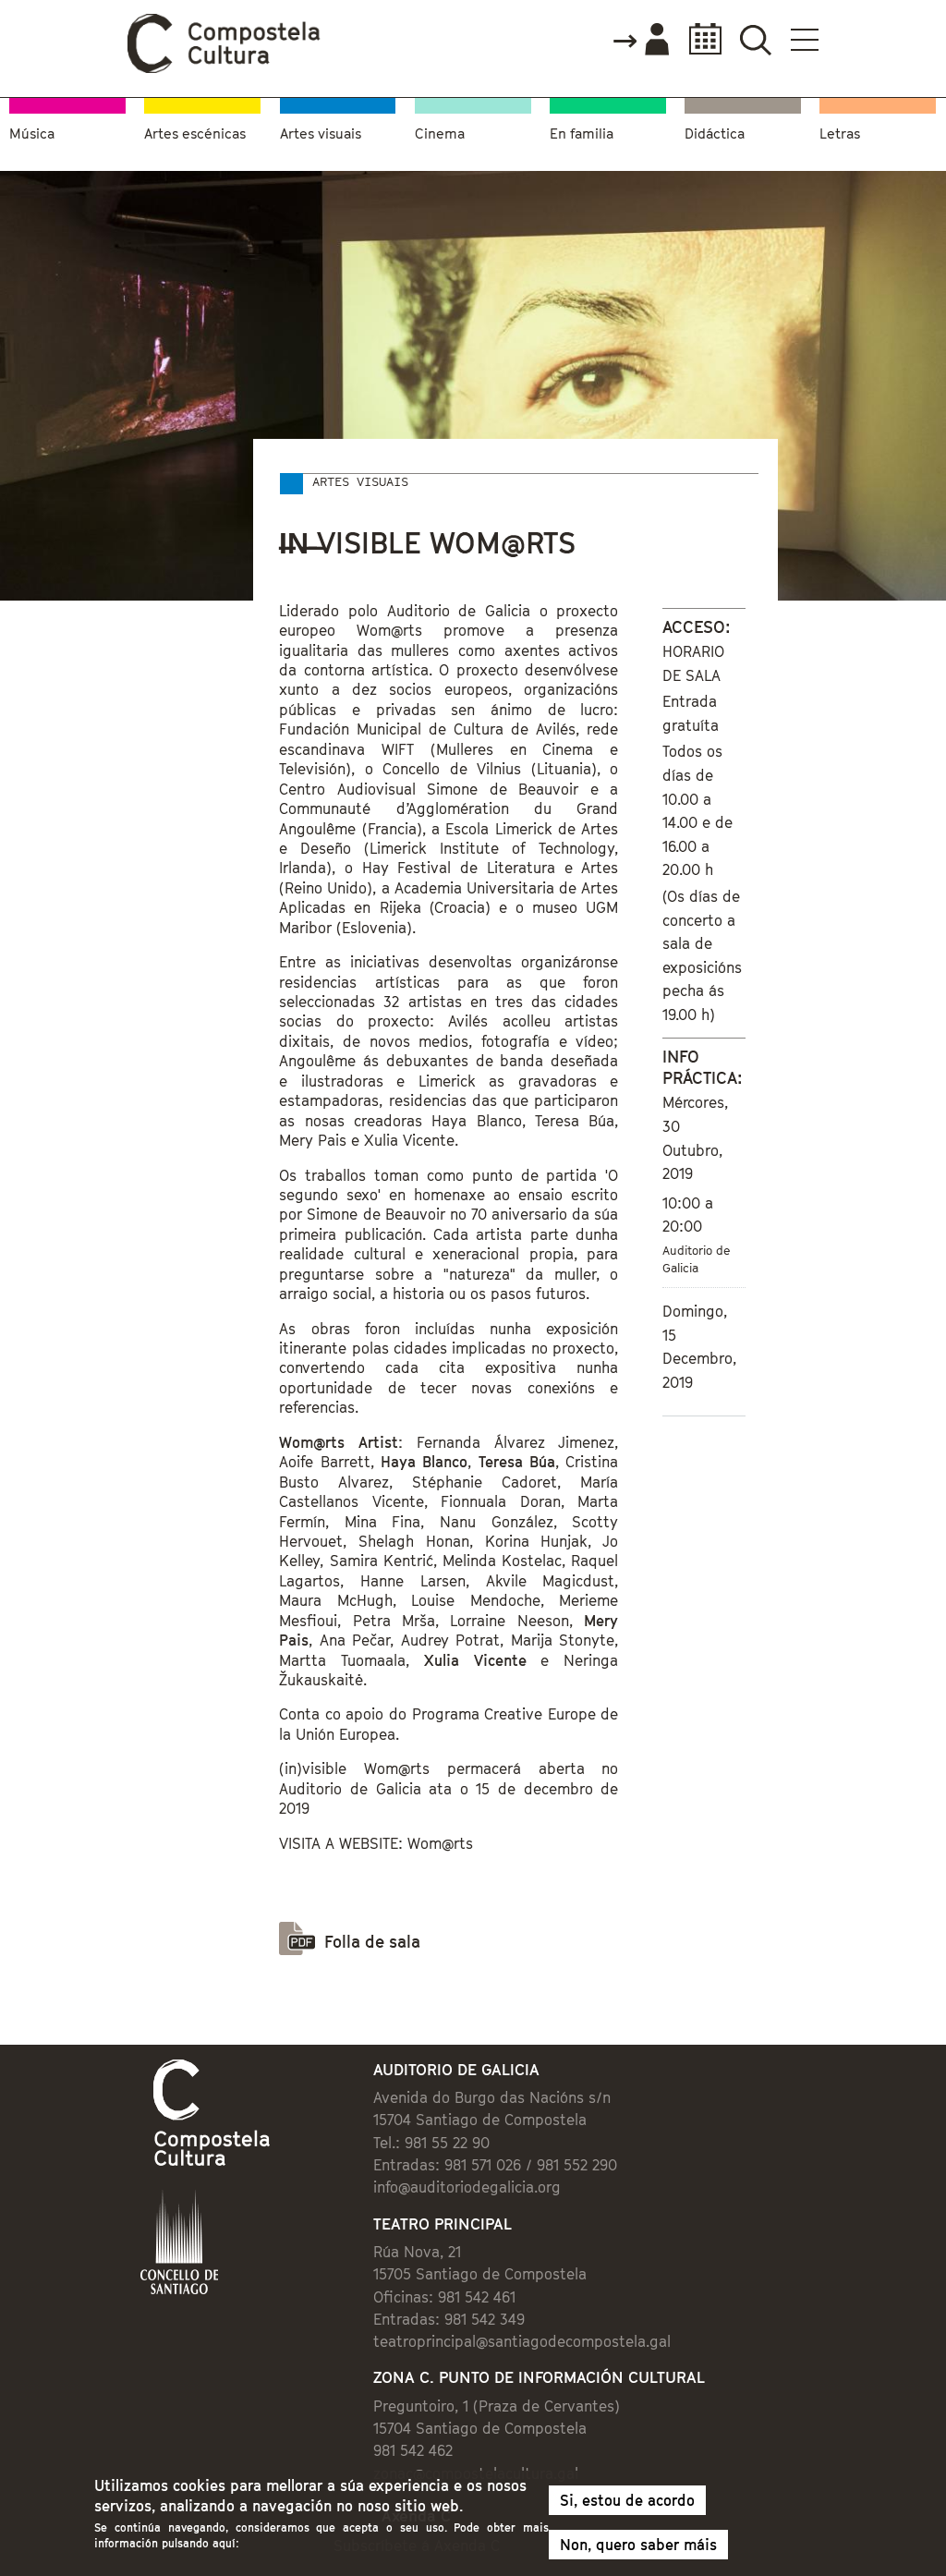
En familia (582, 133)
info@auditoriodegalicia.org (467, 2187)
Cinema (440, 133)
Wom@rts (440, 1843)
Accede (640, 41)
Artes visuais (321, 133)
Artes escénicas (195, 133)
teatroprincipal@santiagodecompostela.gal (522, 2341)
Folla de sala (372, 1942)
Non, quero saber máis (638, 2545)
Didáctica (715, 133)
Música (32, 133)
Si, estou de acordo (627, 2500)
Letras (840, 133)
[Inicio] (224, 68)
